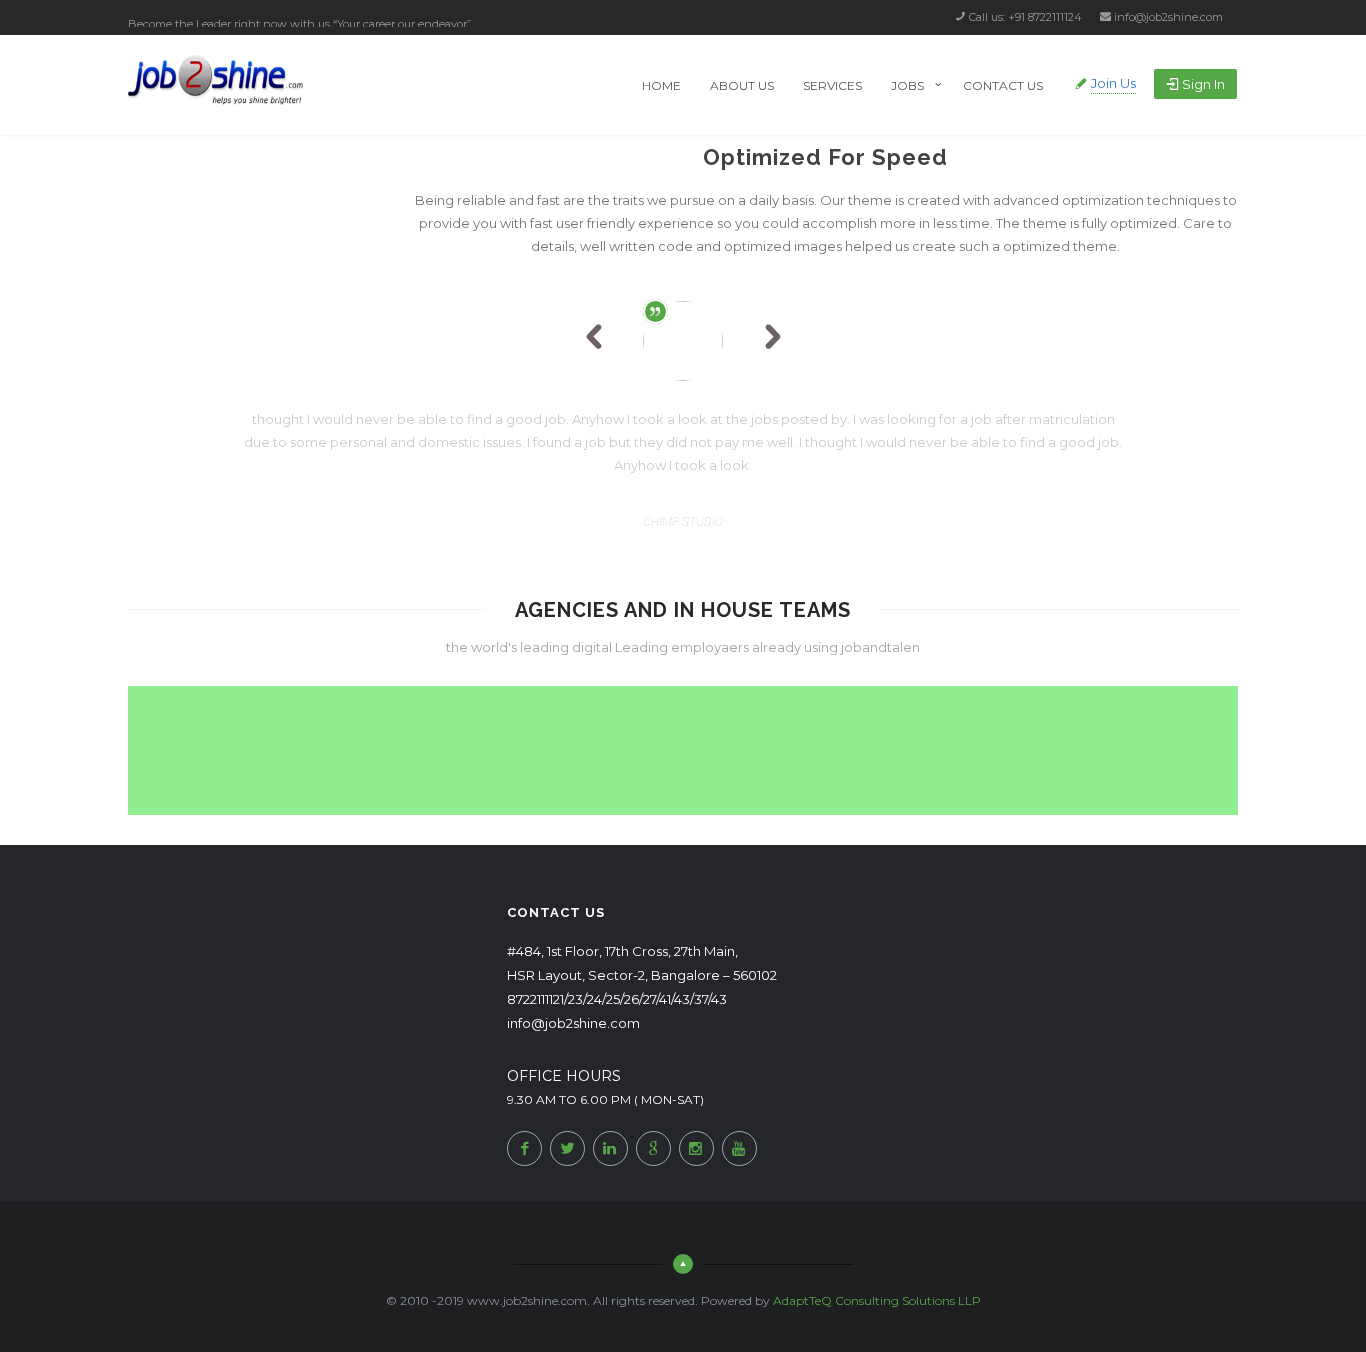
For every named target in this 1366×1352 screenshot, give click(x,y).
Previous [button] (604, 341)
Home (661, 85)
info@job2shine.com (1168, 17)
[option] (683, 428)
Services (832, 85)
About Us (742, 85)
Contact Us (1003, 85)
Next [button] (773, 341)
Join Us (1113, 83)
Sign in (1203, 84)
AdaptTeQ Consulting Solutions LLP (877, 1300)
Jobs (907, 85)
